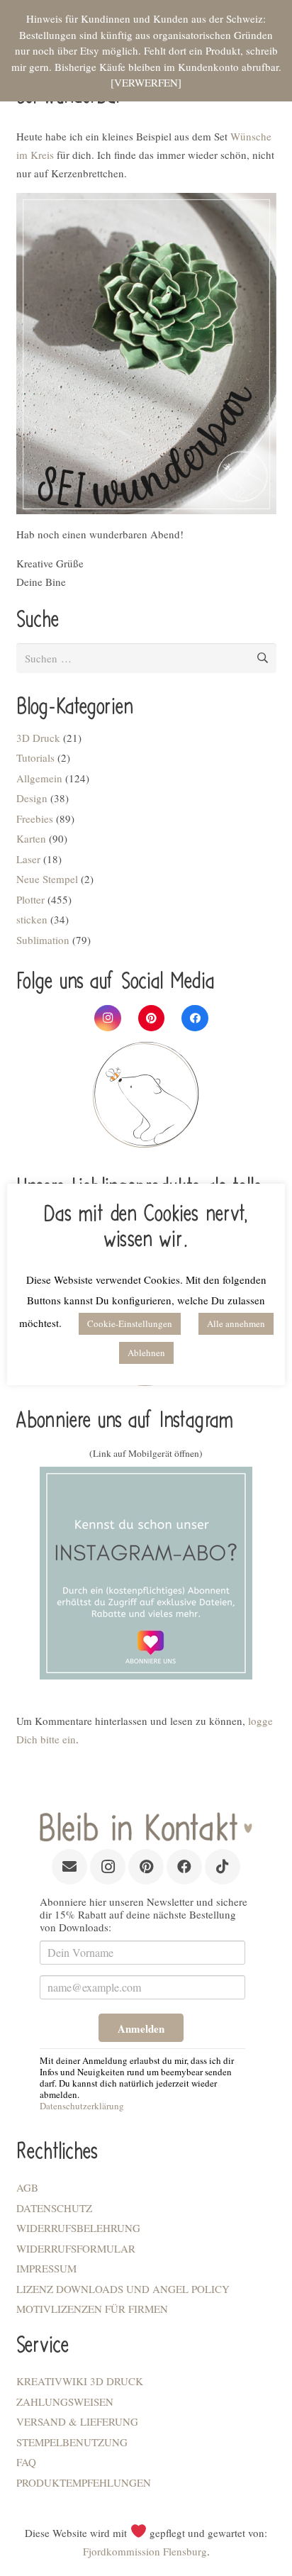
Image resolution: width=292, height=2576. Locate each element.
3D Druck (38, 738)
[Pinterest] (152, 1018)
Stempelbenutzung (72, 2442)
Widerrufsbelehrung (78, 2228)
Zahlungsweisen (65, 2402)
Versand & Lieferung (77, 2421)
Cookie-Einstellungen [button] (130, 1323)
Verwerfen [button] (146, 82)
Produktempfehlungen (84, 2482)
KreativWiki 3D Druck (80, 2381)
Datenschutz (54, 2208)
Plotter (30, 899)
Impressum (46, 2268)
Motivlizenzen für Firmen (92, 2309)
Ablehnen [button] (146, 1353)
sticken (32, 919)
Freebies (35, 818)
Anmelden (141, 2028)
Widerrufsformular (76, 2248)
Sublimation (43, 940)
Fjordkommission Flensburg (145, 2551)
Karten (31, 838)
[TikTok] (223, 1867)
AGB (27, 2187)
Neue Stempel (47, 879)
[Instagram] (108, 1018)
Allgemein (39, 778)
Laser (28, 859)
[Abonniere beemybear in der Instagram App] (146, 1573)
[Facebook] (195, 1018)
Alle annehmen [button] (236, 1323)
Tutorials (35, 757)
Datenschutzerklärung (82, 2106)
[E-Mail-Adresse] (69, 1867)
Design (32, 798)
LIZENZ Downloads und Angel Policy (123, 2289)
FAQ (26, 2462)
